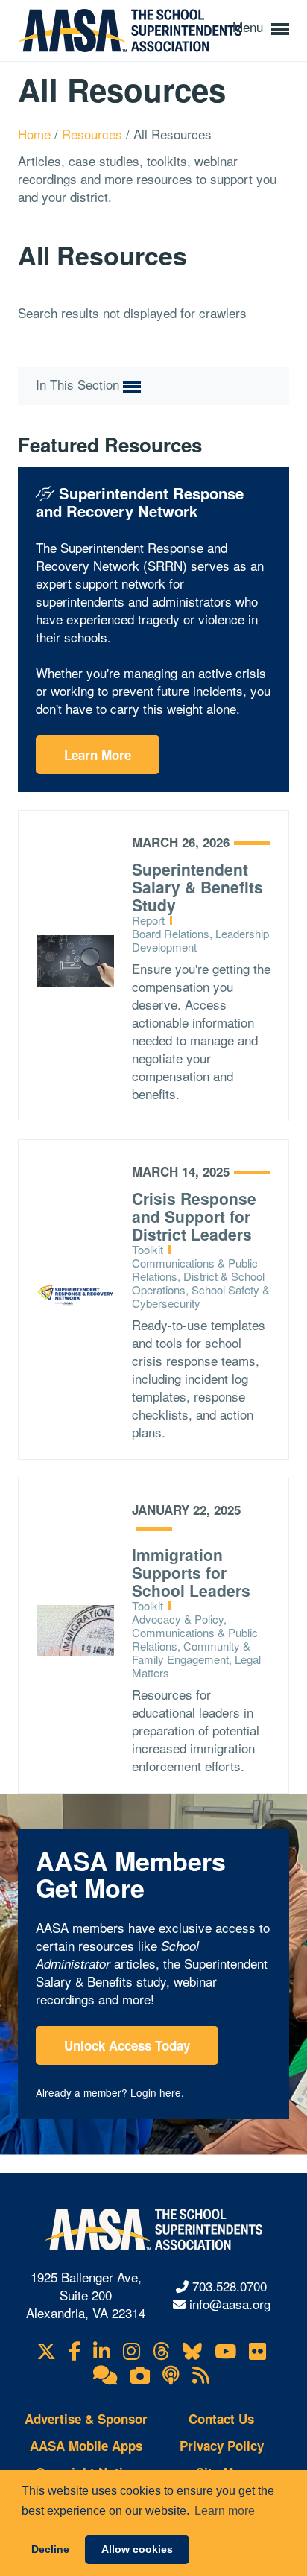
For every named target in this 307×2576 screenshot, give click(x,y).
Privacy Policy (222, 2446)
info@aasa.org (230, 2304)
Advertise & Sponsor (86, 2419)
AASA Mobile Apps (86, 2446)
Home (36, 134)
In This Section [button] (79, 384)
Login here (156, 2092)
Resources (94, 134)
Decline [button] (50, 2549)
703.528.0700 (230, 2286)
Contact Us (221, 2419)
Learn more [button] (225, 2511)
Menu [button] (250, 26)
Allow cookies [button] (137, 2549)
